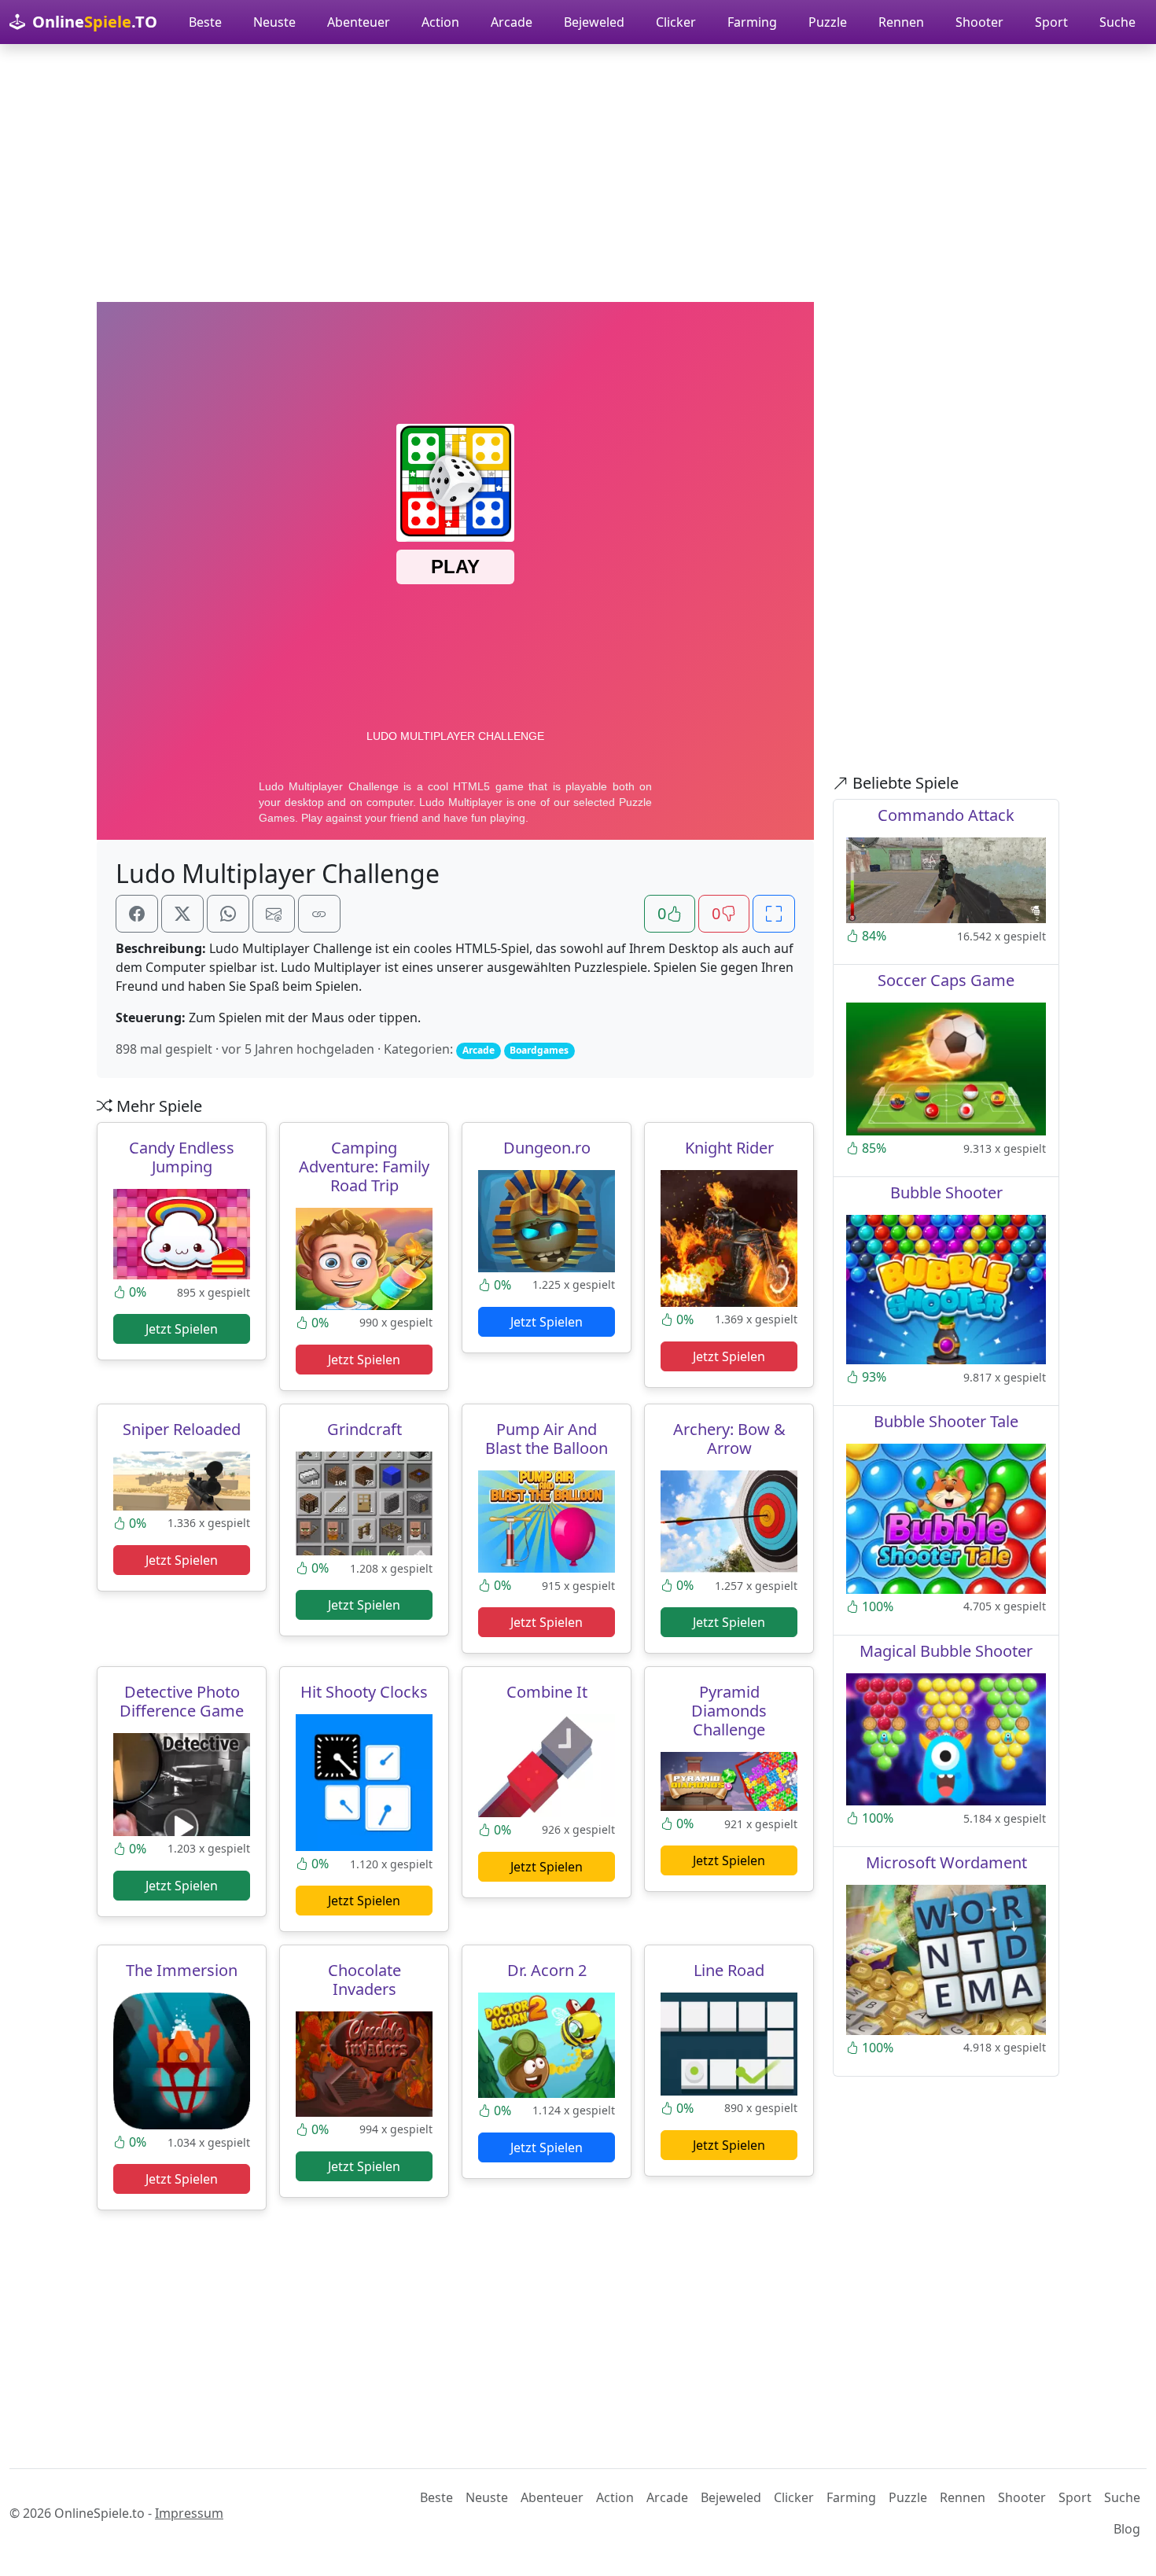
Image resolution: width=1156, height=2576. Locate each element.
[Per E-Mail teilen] (274, 914)
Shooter (979, 22)
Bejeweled (594, 22)
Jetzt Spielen (182, 1329)
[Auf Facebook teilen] (137, 914)
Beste (205, 22)
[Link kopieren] (319, 914)
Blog (1127, 2529)
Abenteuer (359, 22)
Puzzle (828, 22)
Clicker (676, 22)
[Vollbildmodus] (774, 914)
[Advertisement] (578, 173)
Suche (1117, 22)
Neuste (274, 22)
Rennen (901, 22)
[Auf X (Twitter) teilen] (182, 914)
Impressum (189, 2513)
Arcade (512, 22)
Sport (1051, 22)
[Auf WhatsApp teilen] (228, 914)
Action (440, 22)
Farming (752, 22)
